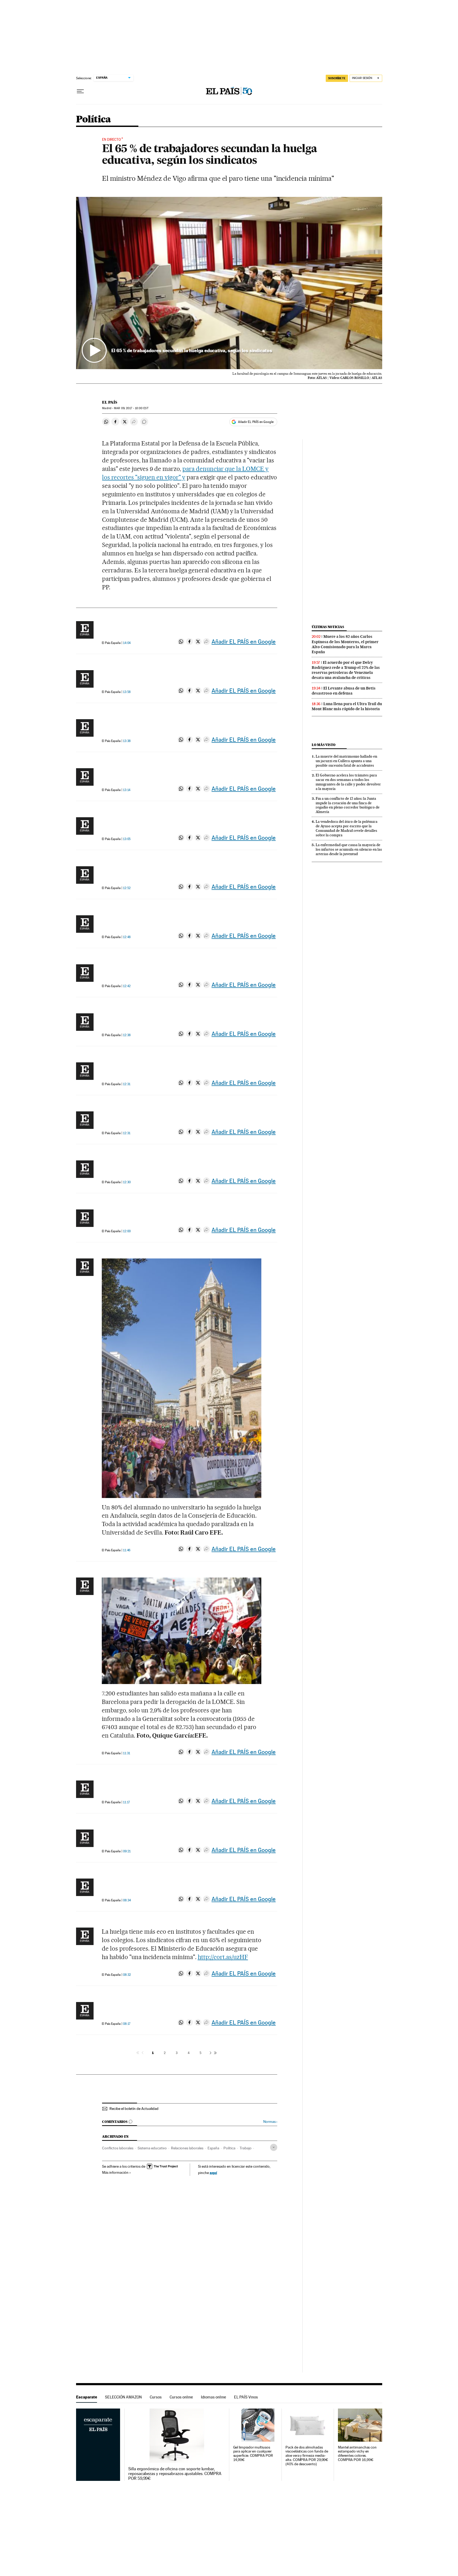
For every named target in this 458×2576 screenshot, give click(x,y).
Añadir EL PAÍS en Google (256, 422)
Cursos (156, 2397)
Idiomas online (213, 2397)
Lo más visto (324, 745)
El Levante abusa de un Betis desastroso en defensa (344, 691)
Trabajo (246, 2148)
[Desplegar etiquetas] (274, 2147)
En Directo (111, 140)
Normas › (270, 2122)
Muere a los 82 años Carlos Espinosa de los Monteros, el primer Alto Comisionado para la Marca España (345, 644)
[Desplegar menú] (80, 91)
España (213, 2148)
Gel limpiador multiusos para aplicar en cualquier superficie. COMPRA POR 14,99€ (253, 2454)
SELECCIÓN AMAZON (123, 2397)
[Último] (215, 2053)
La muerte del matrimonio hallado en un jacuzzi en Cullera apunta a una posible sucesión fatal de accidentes (346, 761)
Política (94, 120)
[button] (229, 283)
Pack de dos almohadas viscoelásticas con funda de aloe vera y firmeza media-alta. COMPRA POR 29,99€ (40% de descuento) (307, 2456)
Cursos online (181, 2397)
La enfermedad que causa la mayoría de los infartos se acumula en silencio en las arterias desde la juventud (349, 849)
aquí (213, 2173)
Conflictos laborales (118, 2148)
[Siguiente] (210, 2053)
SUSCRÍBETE (337, 78)
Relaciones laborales (187, 2148)
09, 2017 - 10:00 (131, 408)
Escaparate (87, 2397)
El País (110, 402)
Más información (115, 2172)
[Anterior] (143, 2053)
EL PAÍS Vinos (246, 2397)
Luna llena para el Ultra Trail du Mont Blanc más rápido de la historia (347, 706)
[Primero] (138, 2053)
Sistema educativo (152, 2148)
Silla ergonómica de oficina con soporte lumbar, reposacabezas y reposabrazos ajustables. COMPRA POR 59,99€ (175, 2474)
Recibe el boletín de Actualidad (134, 2109)
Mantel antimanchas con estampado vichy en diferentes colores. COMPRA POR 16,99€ (357, 2454)
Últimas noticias (328, 627)
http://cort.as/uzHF (223, 1957)
